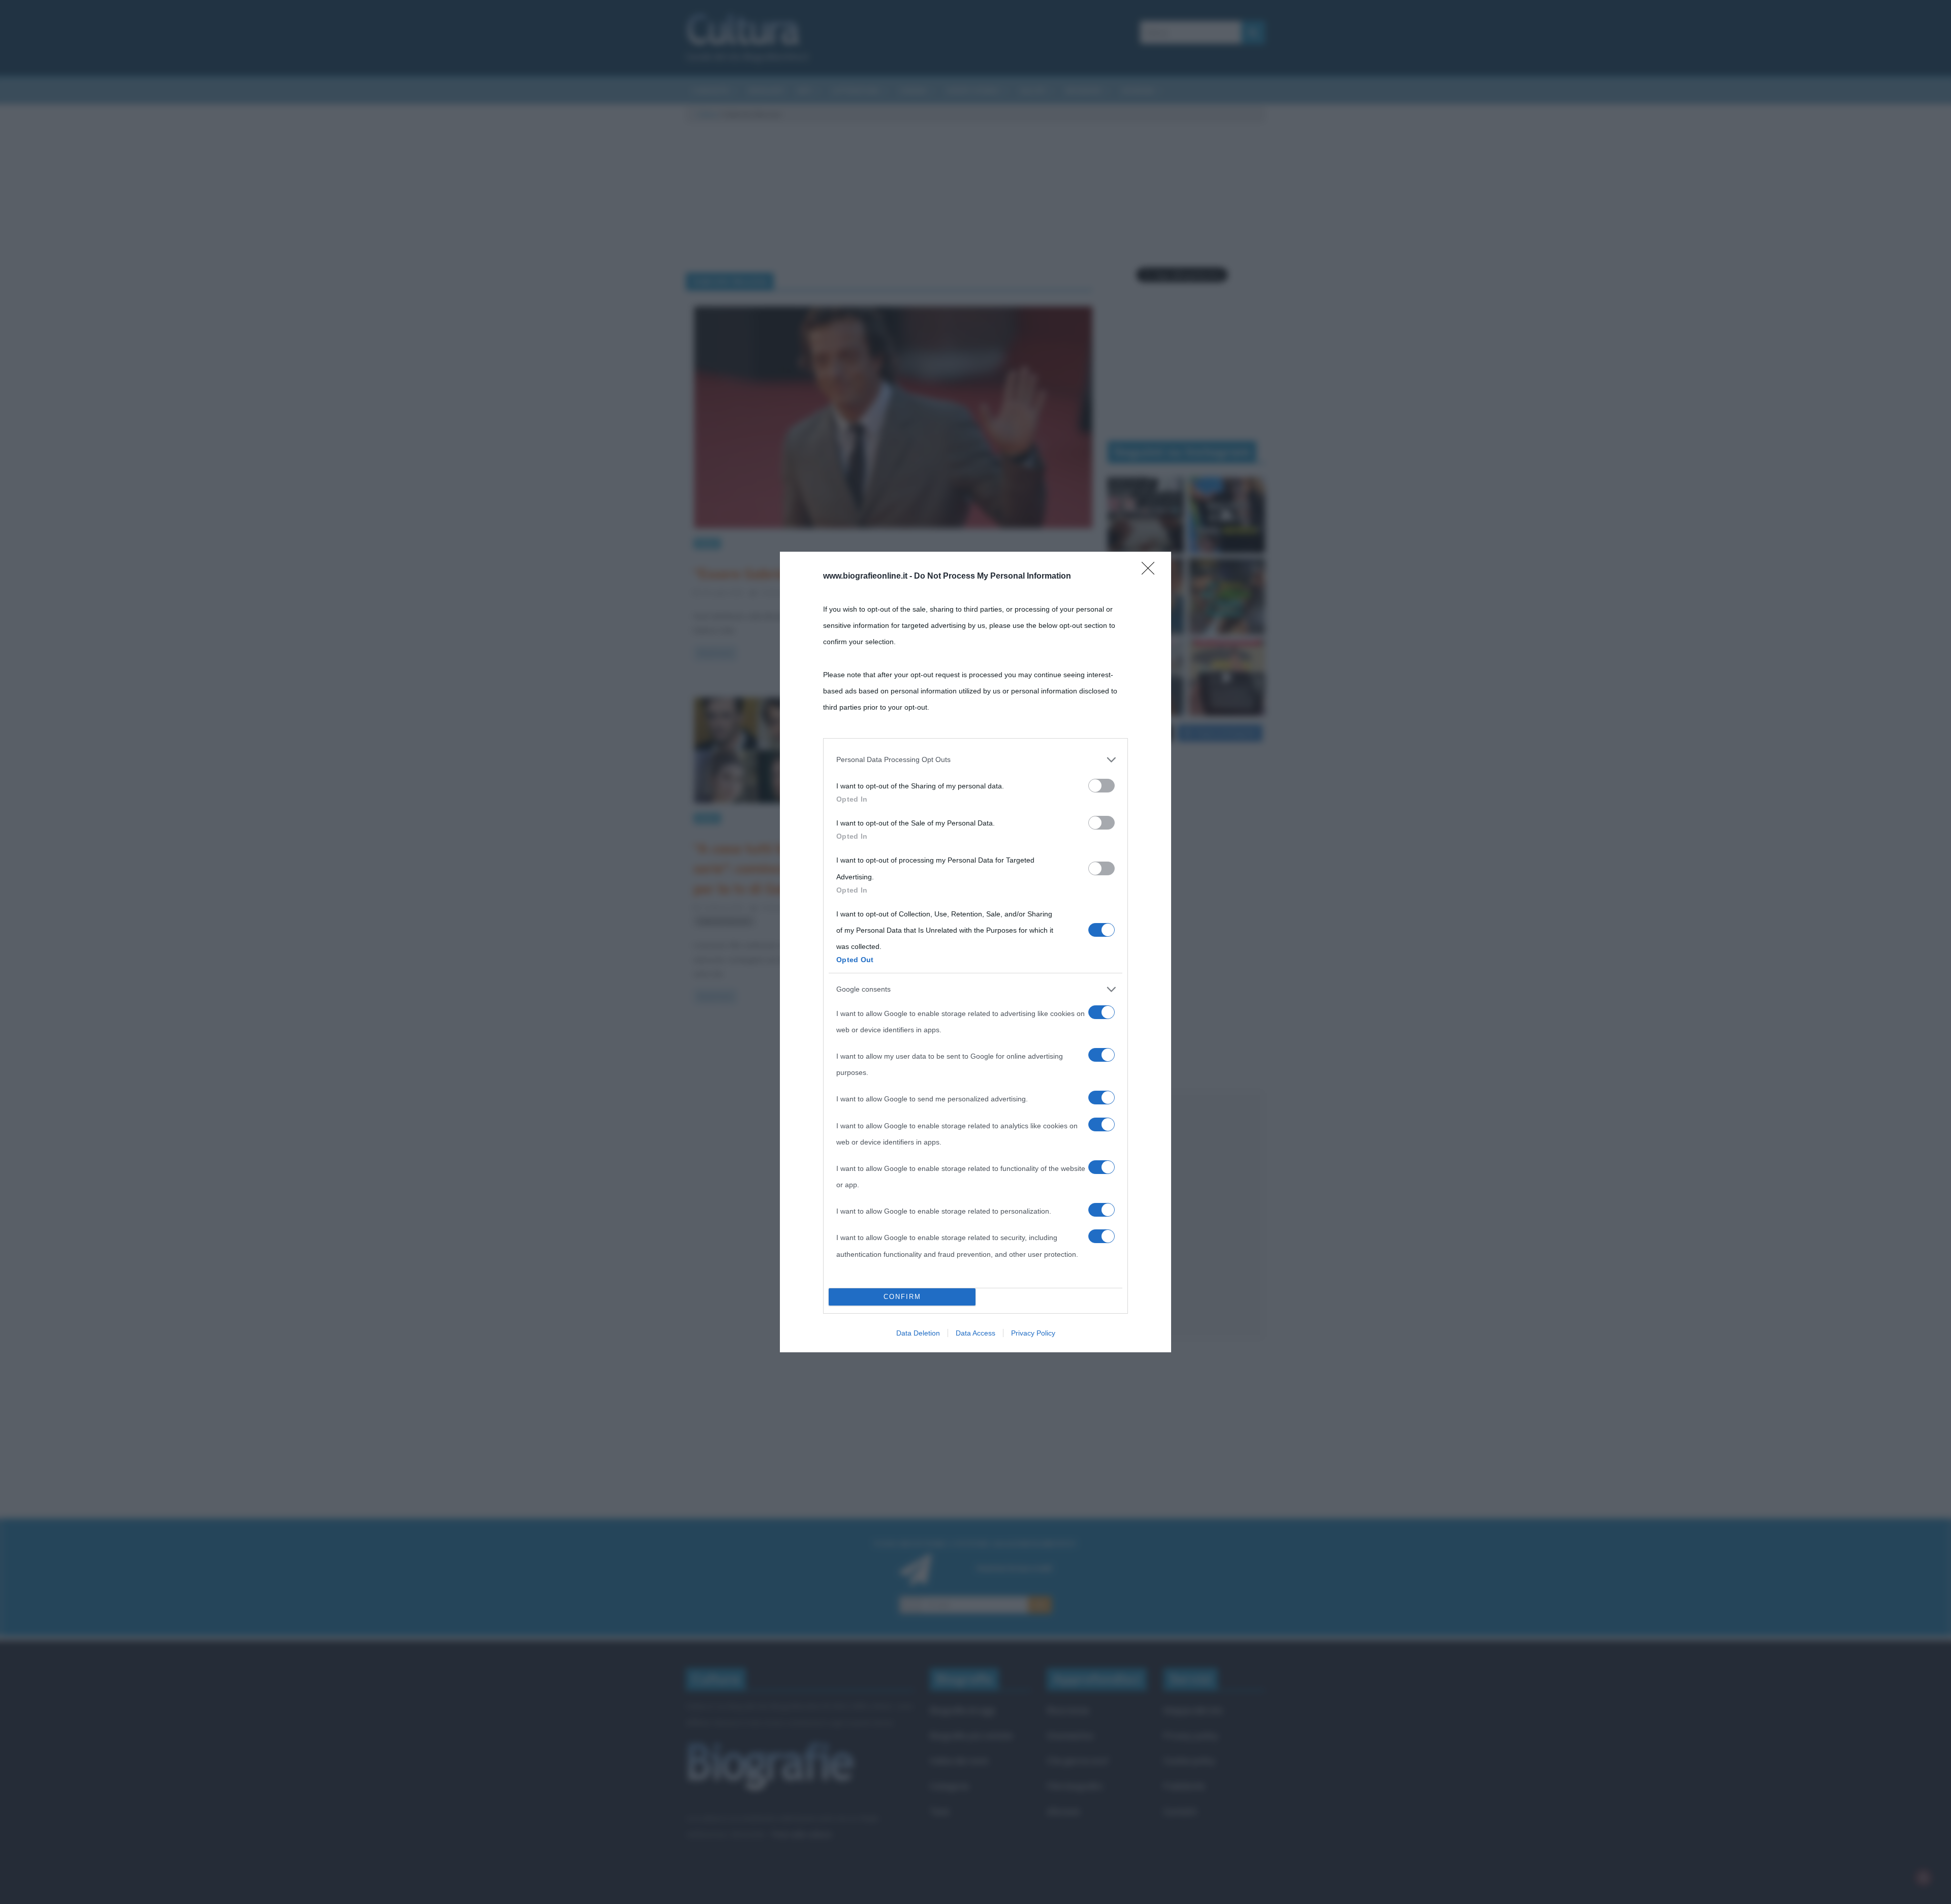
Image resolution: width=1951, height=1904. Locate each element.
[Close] (1151, 572)
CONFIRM (902, 1297)
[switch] (1102, 786)
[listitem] (975, 759)
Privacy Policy (1033, 1333)
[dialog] (975, 952)
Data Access (975, 1333)
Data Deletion (918, 1333)
